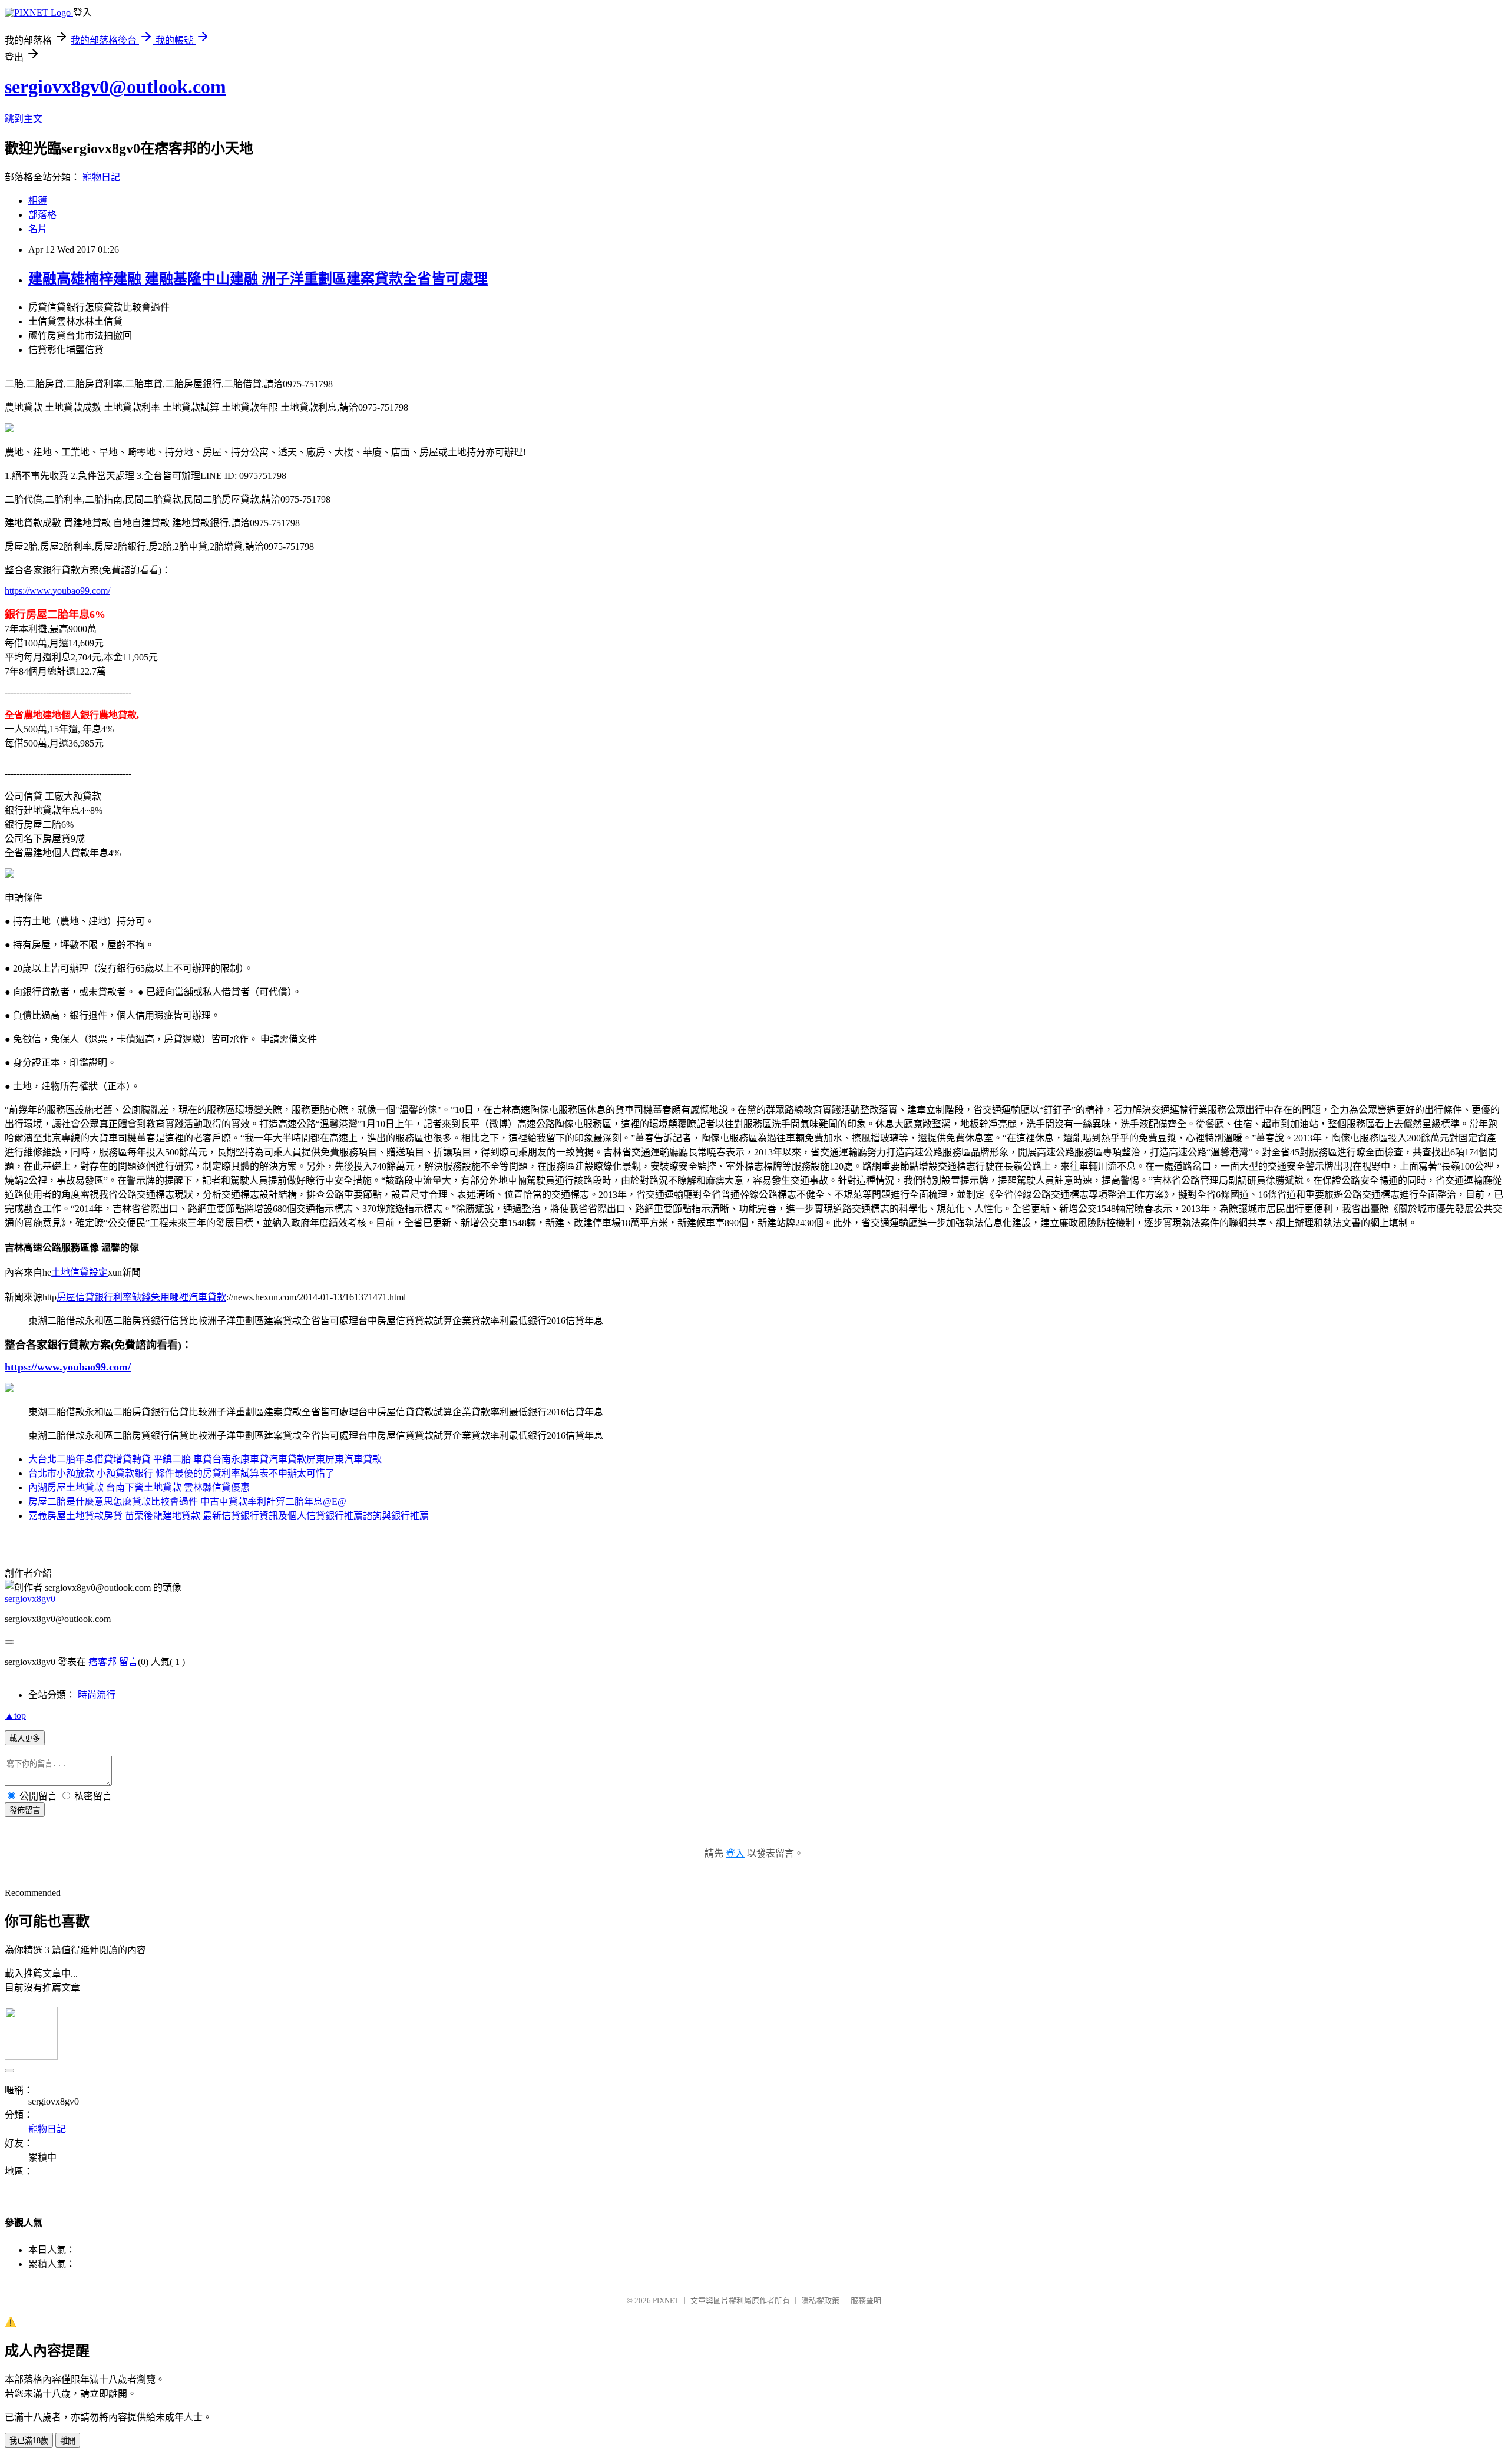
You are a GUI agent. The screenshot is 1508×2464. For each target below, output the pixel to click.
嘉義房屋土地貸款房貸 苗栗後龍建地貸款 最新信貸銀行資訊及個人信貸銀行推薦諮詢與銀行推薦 (229, 1516)
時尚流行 (97, 1695)
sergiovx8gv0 (30, 1599)
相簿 (38, 201)
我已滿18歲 (29, 2441)
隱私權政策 (820, 2300)
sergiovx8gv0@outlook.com (115, 87)
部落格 (42, 215)
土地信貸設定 (80, 1272)
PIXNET (666, 2300)
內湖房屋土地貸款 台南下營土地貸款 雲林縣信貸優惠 (139, 1487)
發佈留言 (25, 1810)
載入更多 (25, 1738)
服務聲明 (866, 2300)
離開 (68, 2441)
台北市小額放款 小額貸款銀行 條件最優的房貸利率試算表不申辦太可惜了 (181, 1473)
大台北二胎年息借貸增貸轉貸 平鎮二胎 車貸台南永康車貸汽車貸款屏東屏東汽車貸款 (205, 1459)
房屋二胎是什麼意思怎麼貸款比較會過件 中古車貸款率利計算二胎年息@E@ (187, 1502)
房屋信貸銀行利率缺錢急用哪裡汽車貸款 (141, 1297)
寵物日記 (101, 177)
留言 (128, 1662)
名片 (38, 229)
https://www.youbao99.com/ (57, 591)
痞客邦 (102, 1662)
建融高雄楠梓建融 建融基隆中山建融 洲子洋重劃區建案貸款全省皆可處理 (258, 279)
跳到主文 (24, 119)
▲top (15, 1715)
